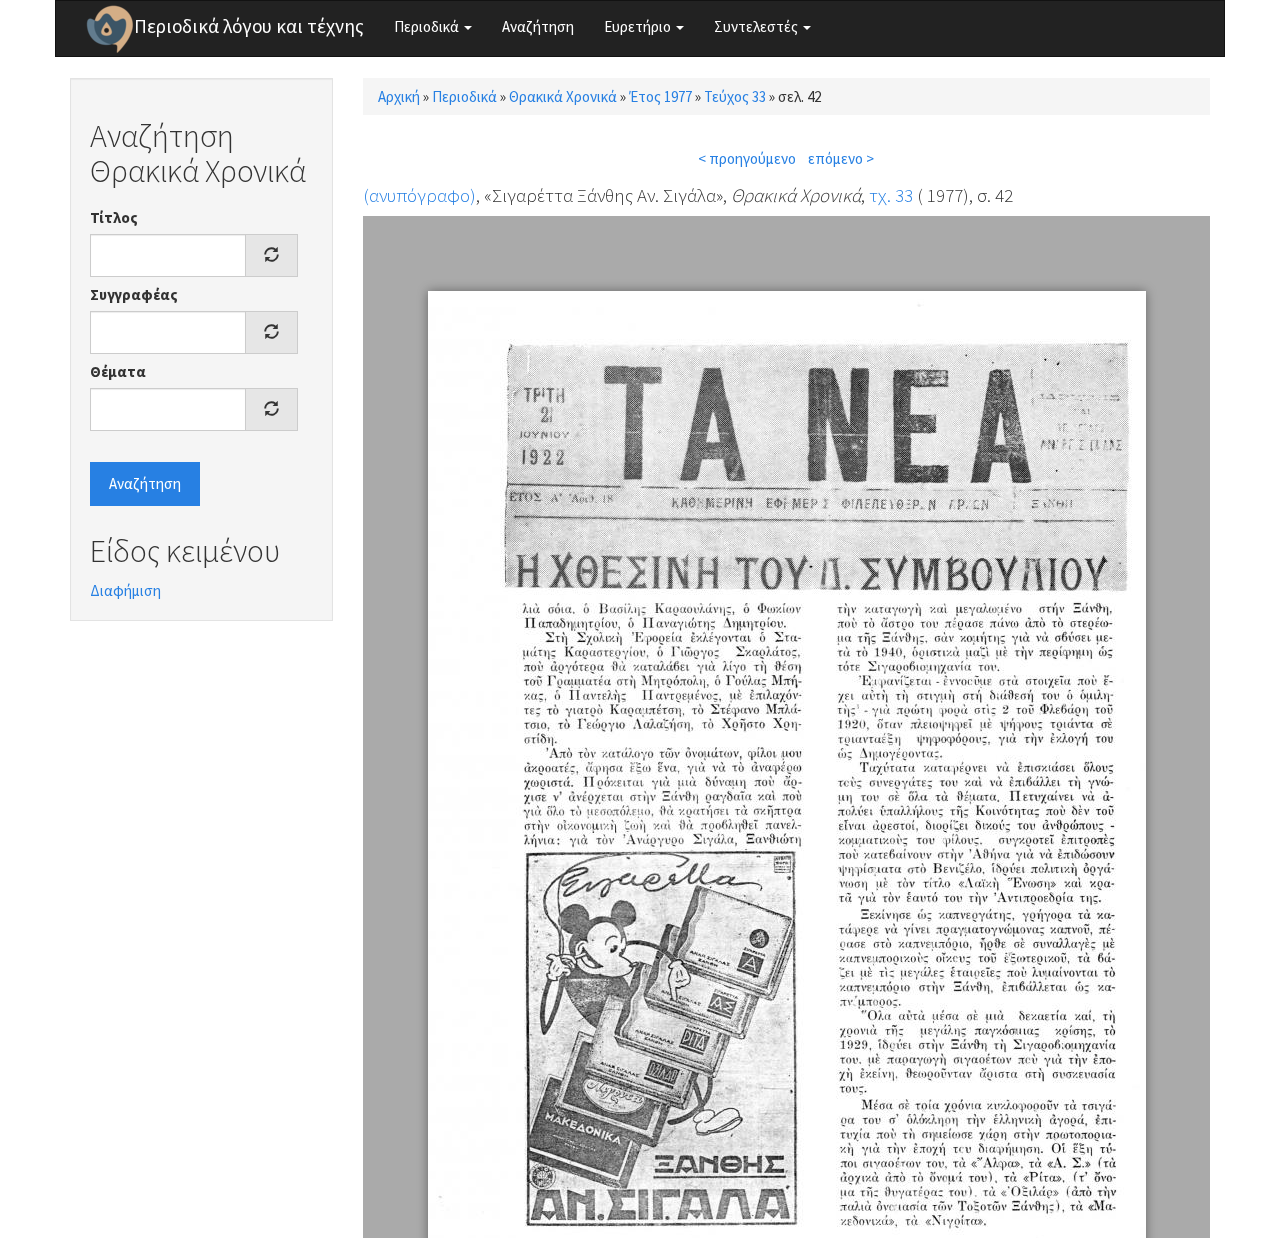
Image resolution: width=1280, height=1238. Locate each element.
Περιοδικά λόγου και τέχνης (249, 26)
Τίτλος (114, 217)
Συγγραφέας (134, 294)
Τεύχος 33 (735, 96)
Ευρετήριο (639, 26)
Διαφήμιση (125, 590)
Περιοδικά (428, 26)
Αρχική (399, 96)
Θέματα (118, 371)
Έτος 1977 (660, 96)
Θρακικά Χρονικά (563, 96)
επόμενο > (841, 158)
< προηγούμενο (747, 158)
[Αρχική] (110, 29)
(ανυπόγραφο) (419, 195)
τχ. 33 (891, 195)
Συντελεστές (757, 26)
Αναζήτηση (538, 26)
